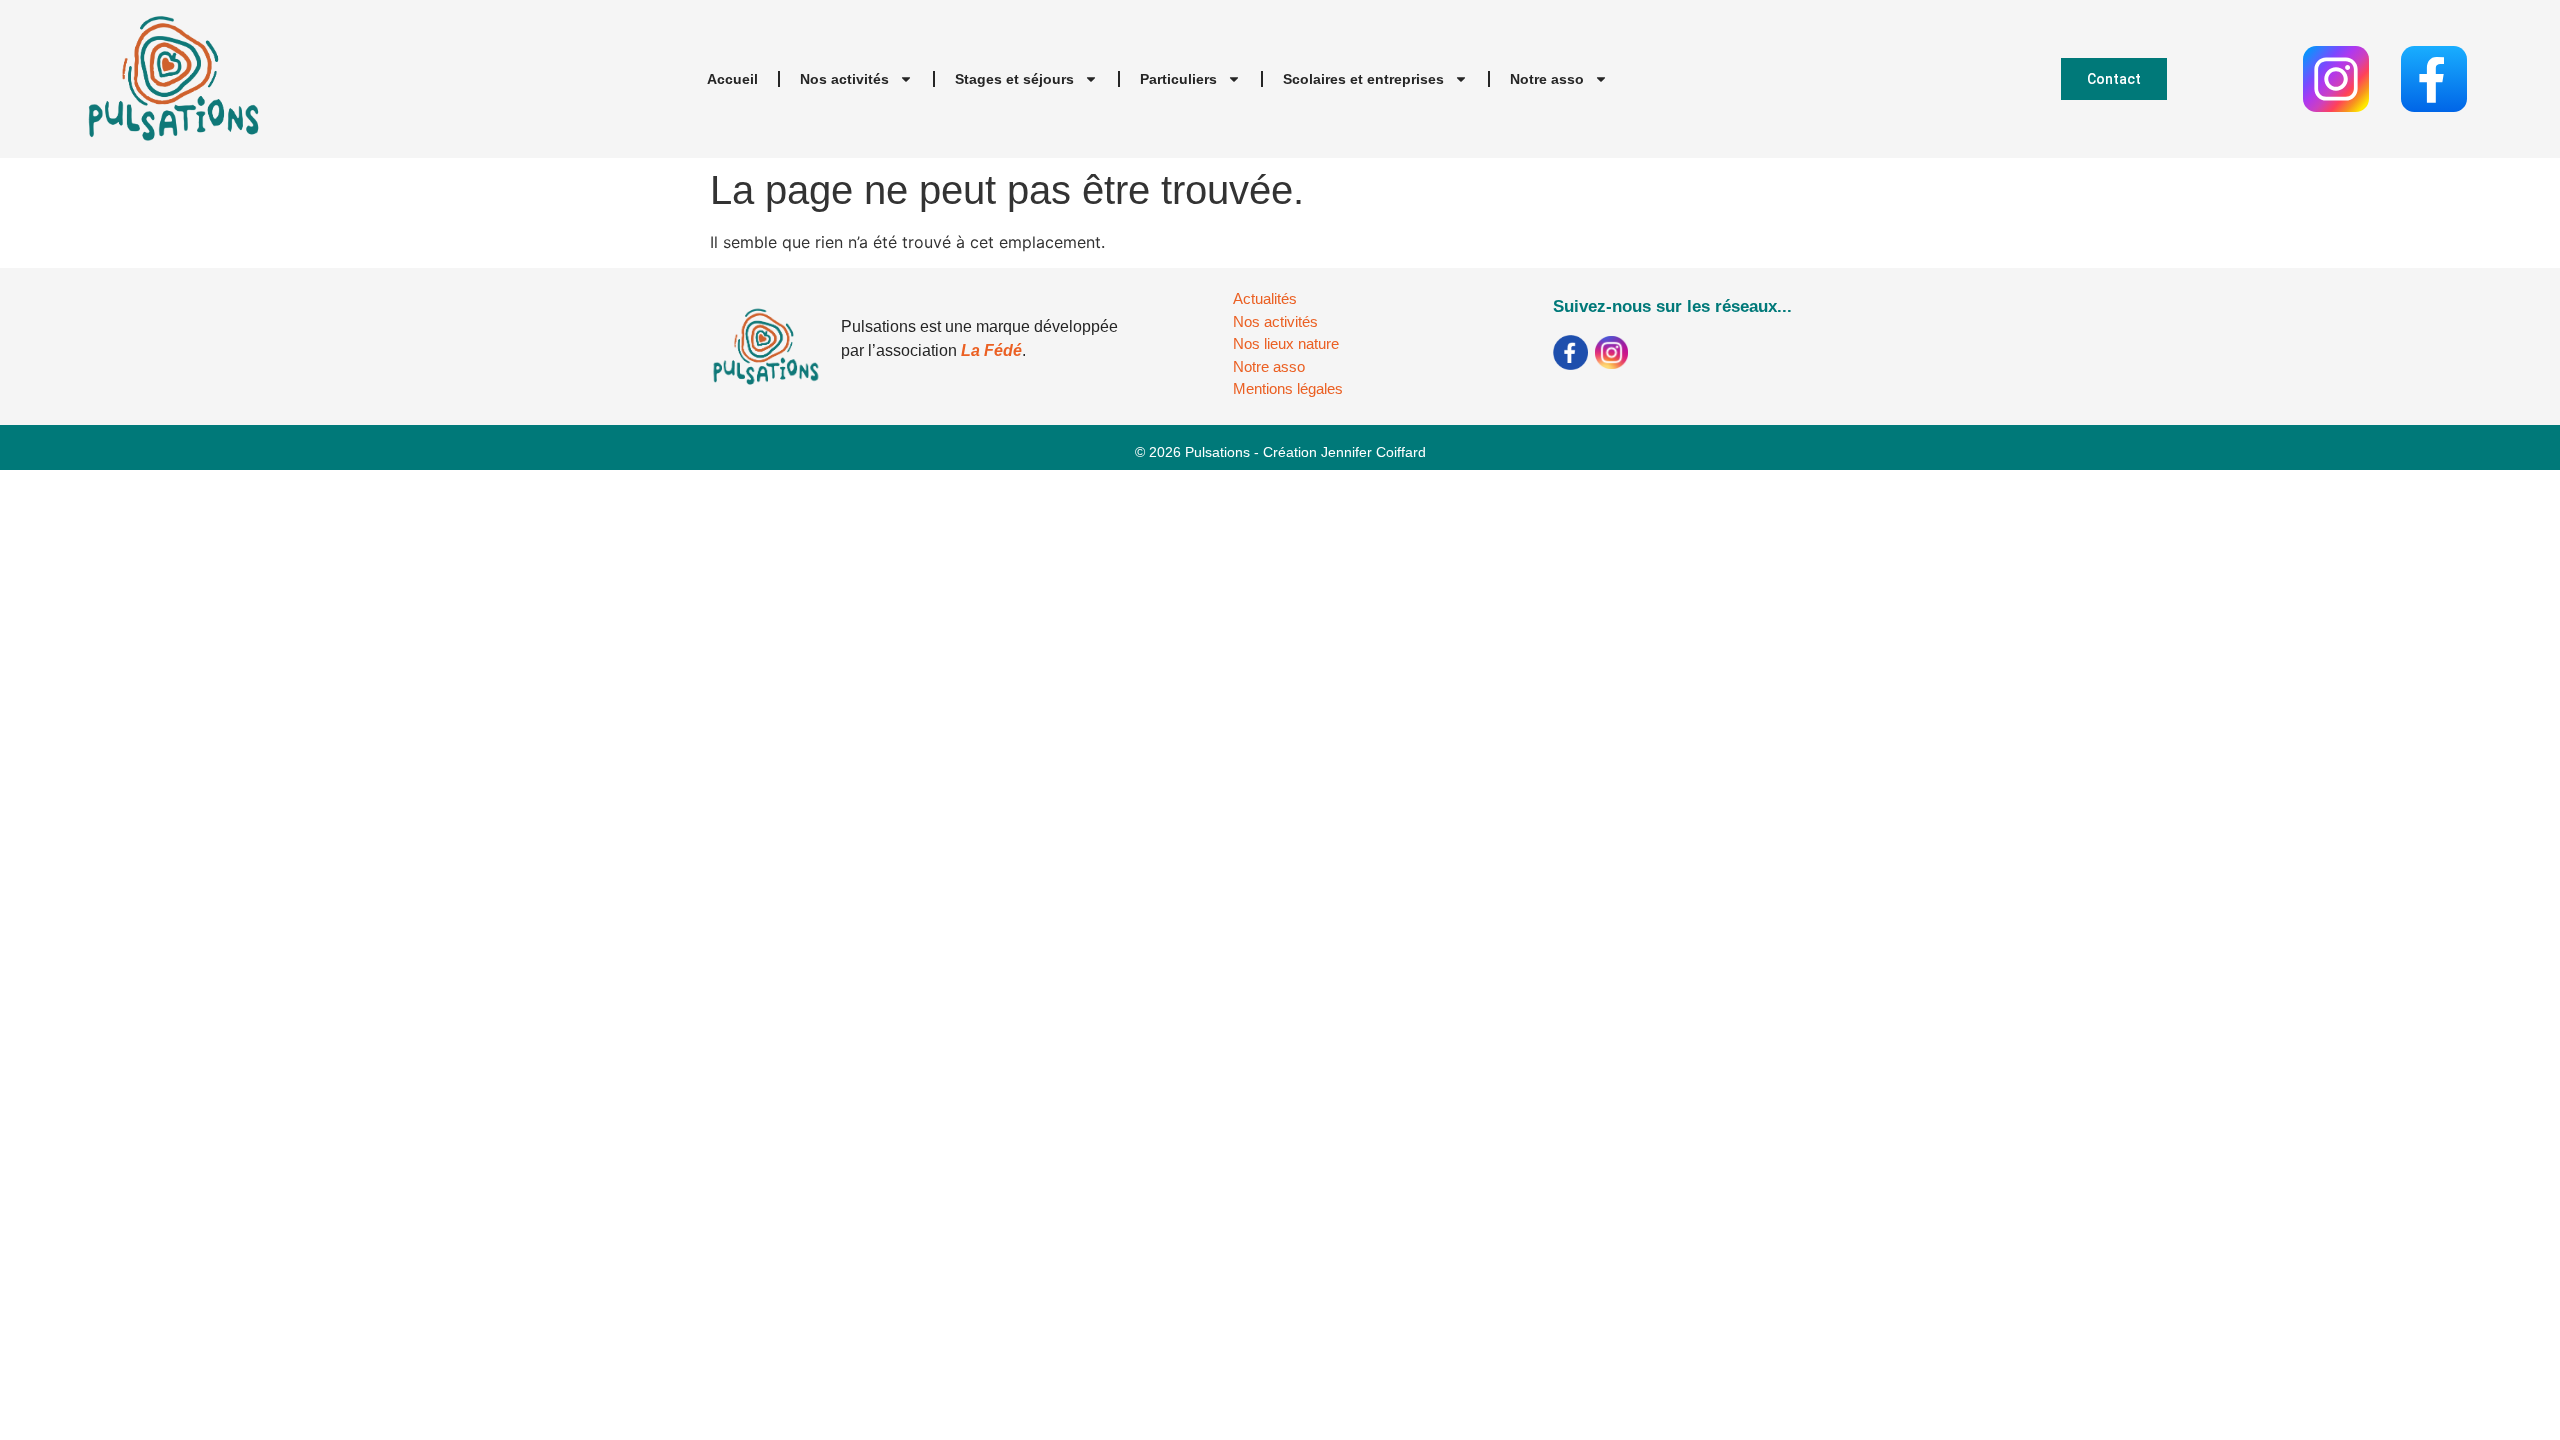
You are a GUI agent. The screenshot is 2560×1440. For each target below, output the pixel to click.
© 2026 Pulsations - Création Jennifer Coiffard (1280, 452)
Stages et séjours (1014, 79)
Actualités (1265, 298)
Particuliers (1178, 79)
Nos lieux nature (1286, 343)
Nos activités (844, 79)
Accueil (732, 79)
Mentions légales (1288, 388)
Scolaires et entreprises (1363, 79)
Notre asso (1547, 79)
